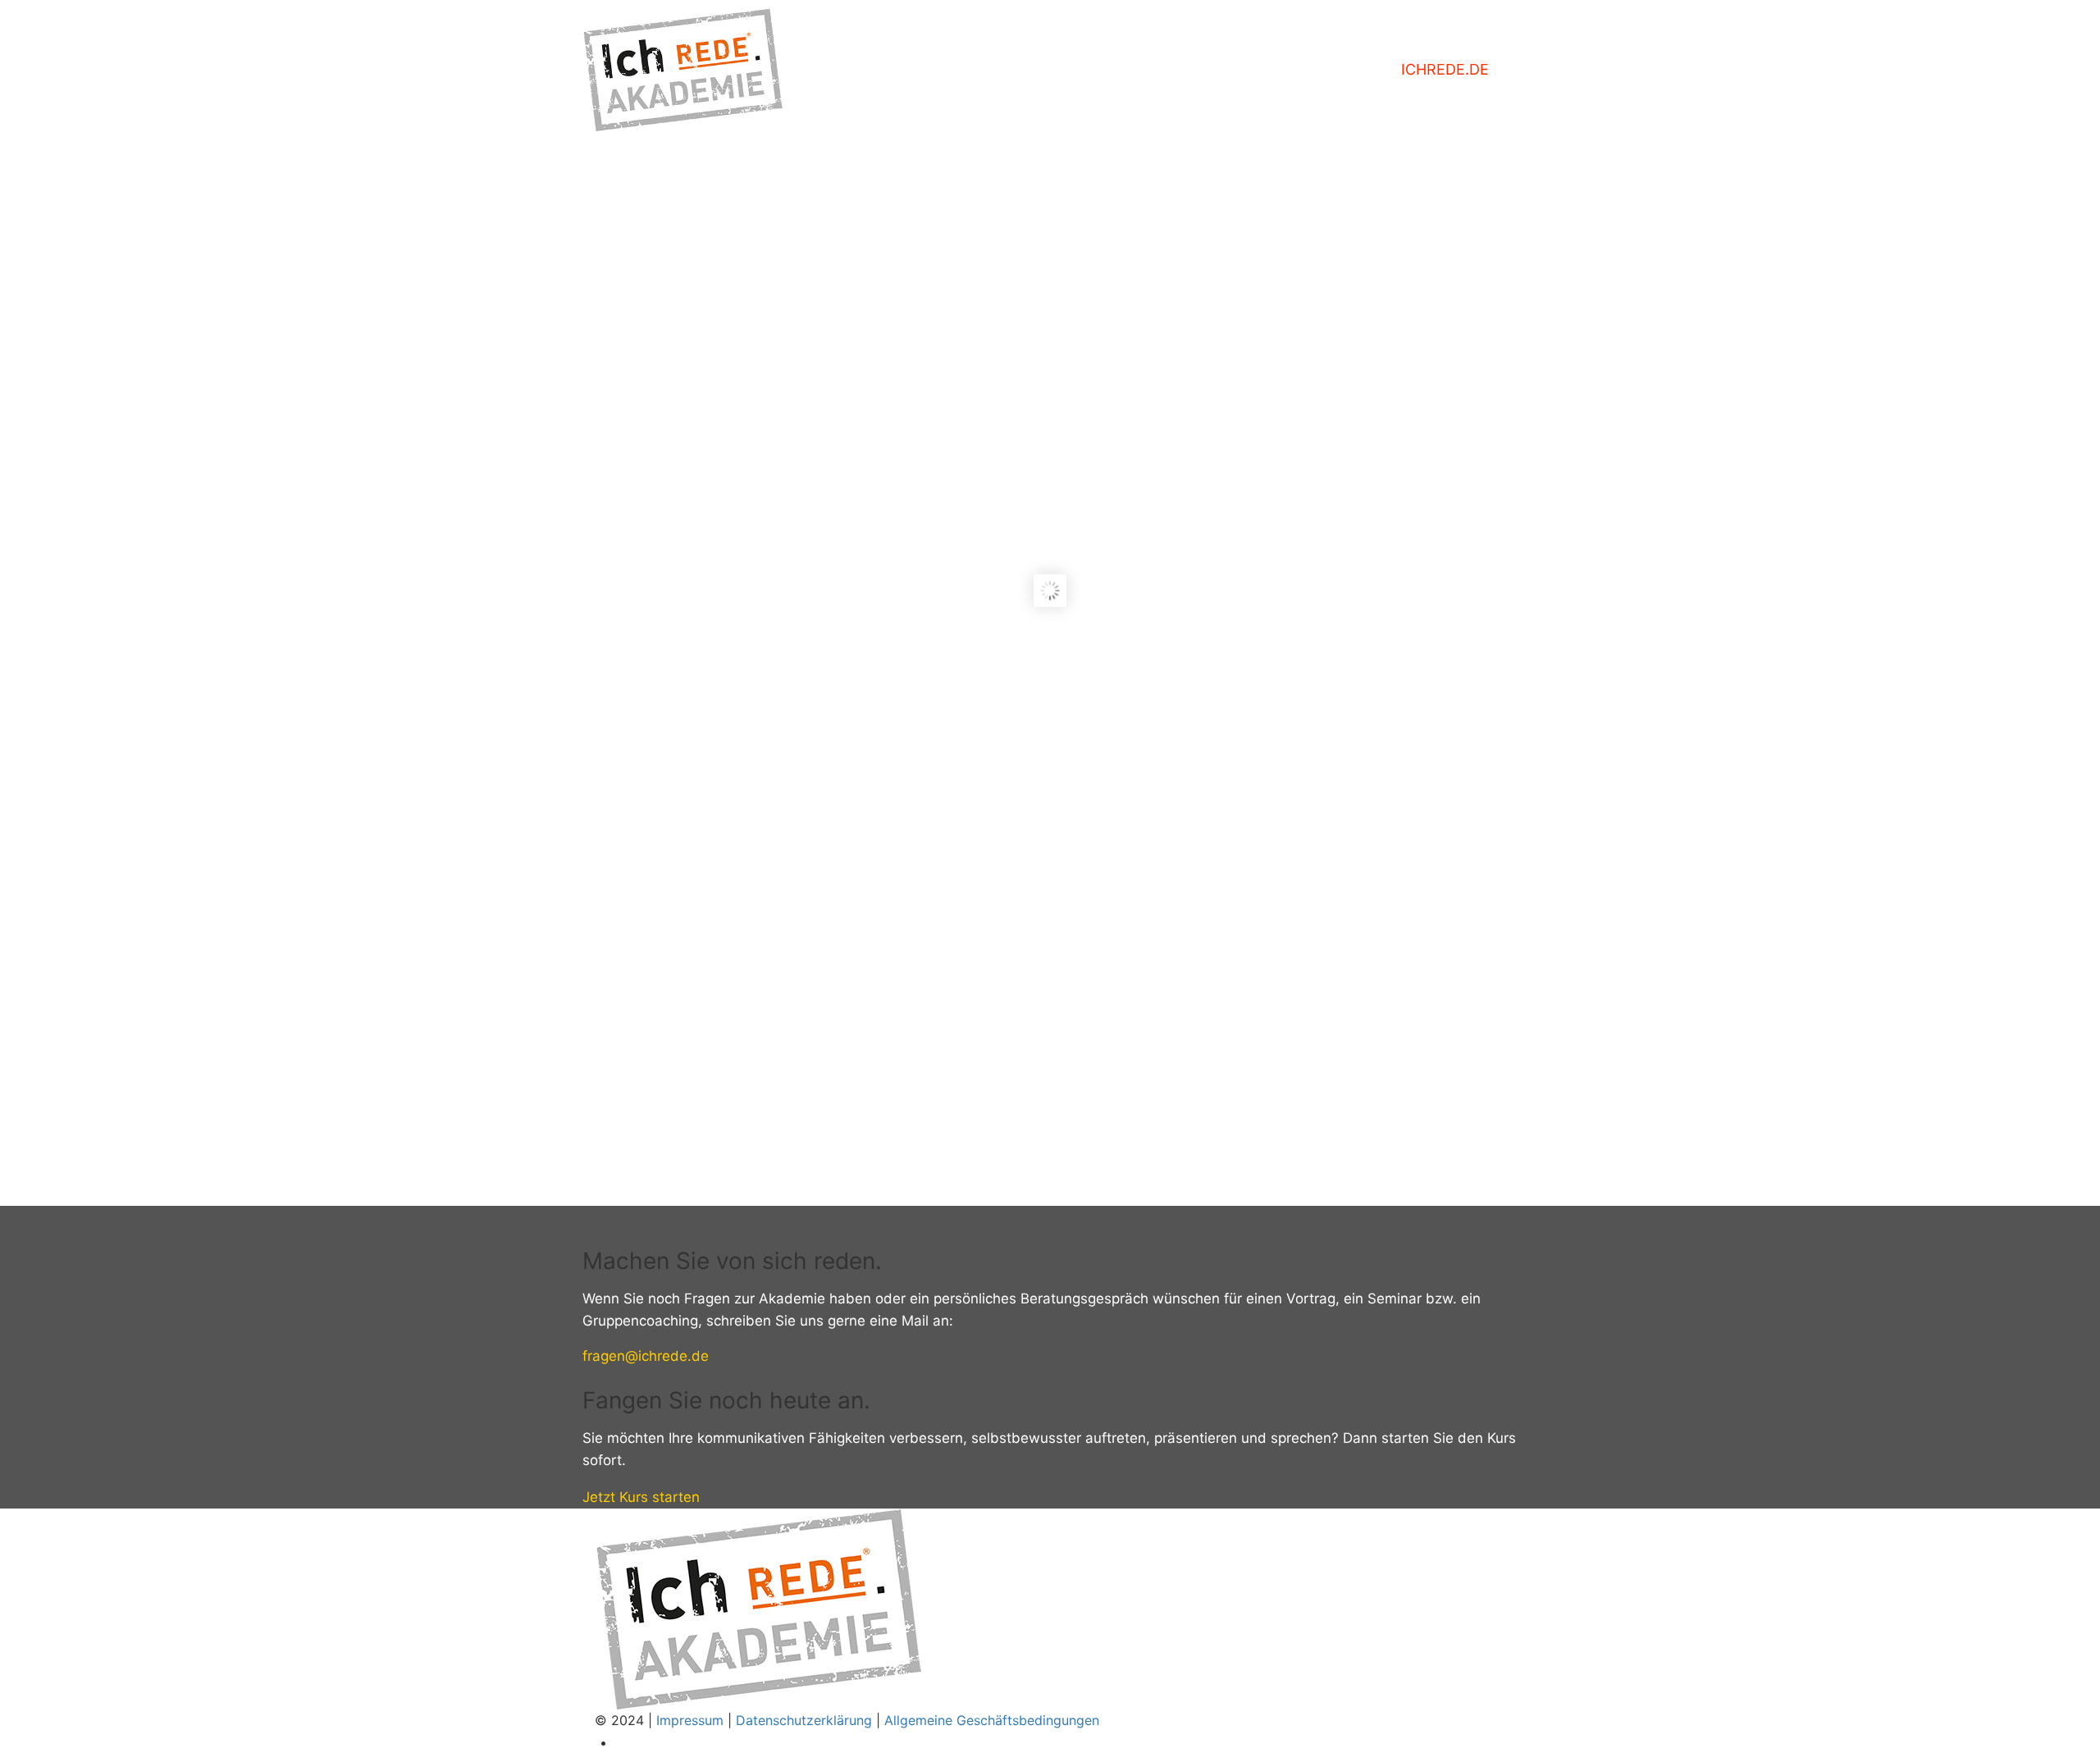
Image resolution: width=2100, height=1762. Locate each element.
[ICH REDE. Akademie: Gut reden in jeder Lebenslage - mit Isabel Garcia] (683, 70)
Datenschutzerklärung (804, 1720)
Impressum (690, 1720)
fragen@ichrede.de (646, 1356)
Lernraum (1323, 69)
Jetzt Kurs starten (641, 1497)
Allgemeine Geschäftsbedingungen (992, 1720)
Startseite (1201, 69)
